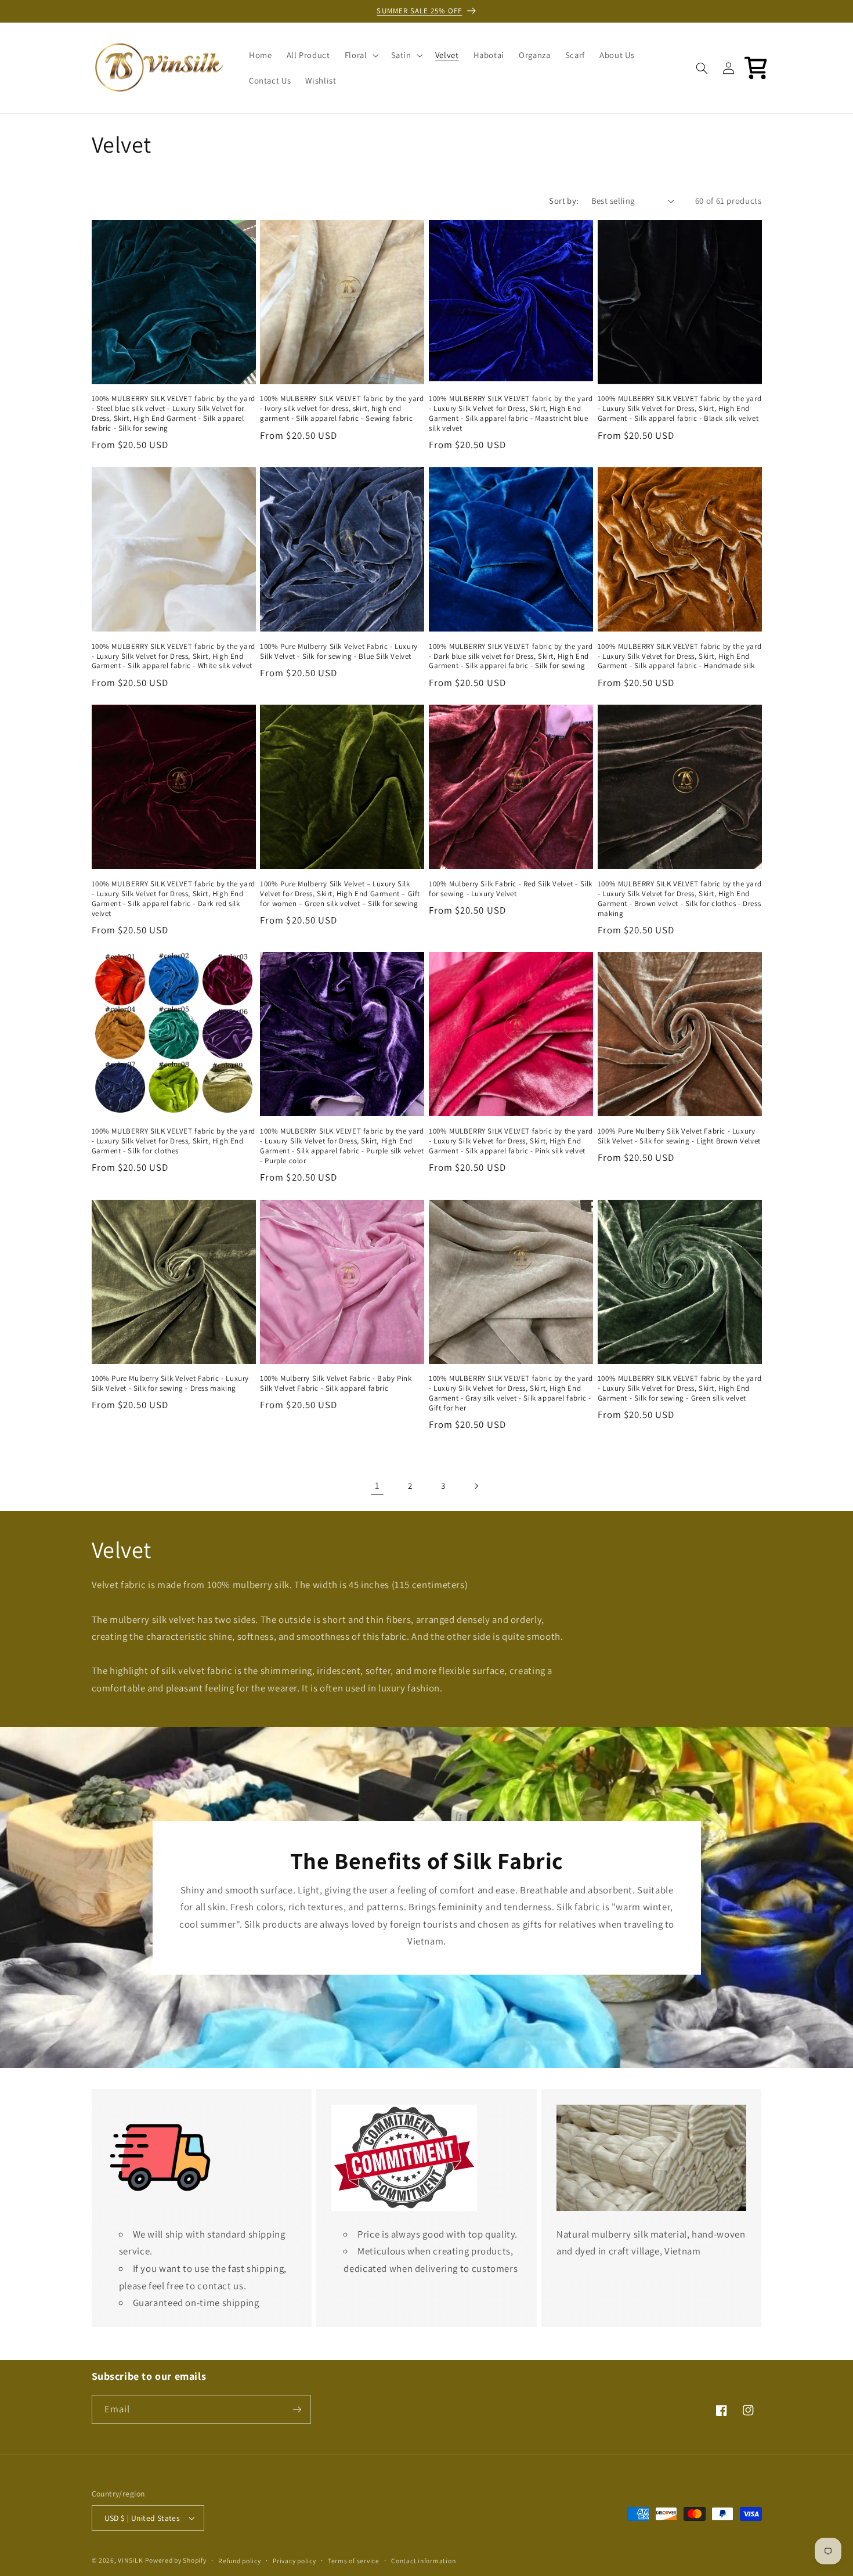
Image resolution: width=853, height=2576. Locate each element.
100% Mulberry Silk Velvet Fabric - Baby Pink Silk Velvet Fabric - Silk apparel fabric (336, 1383)
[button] (360, 55)
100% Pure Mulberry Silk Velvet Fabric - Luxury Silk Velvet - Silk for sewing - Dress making (171, 1383)
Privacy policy (294, 2561)
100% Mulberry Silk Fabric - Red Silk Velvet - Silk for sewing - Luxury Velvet (511, 889)
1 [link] (377, 1485)
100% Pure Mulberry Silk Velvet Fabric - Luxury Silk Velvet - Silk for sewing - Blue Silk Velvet (339, 652)
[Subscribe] (297, 2409)
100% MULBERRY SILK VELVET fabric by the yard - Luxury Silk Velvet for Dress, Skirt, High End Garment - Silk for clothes (174, 1141)
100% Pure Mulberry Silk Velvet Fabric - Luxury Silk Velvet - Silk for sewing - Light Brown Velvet (679, 1136)
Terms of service (354, 2561)
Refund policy (240, 2561)
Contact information (423, 2561)
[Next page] (476, 1486)
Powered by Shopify (176, 2560)
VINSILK (130, 2560)
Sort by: (564, 201)
